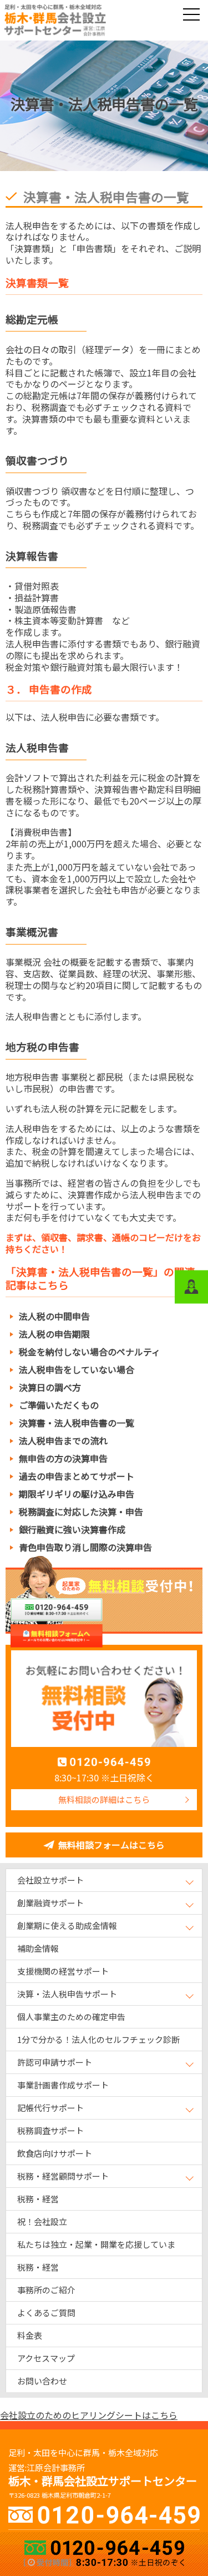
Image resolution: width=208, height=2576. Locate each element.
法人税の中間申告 (54, 1316)
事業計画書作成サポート (63, 2085)
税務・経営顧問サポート (63, 2176)
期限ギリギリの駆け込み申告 (77, 1494)
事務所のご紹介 (46, 2290)
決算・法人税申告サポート (67, 1994)
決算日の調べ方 (50, 1387)
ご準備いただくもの (59, 1405)
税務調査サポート (50, 2130)
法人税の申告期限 (54, 1334)
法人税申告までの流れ (63, 1440)
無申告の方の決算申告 (63, 1458)
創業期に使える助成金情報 (67, 1925)
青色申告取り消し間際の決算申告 (85, 1547)
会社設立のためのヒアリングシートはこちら (89, 2415)
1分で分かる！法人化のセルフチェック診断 (98, 2039)
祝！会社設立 (42, 2221)
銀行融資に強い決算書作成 (72, 1529)
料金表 (30, 2335)
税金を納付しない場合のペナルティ (90, 1352)
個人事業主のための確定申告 (71, 2017)
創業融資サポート (50, 1903)
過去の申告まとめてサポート (77, 1476)
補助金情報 (38, 1948)
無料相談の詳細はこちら (104, 1799)
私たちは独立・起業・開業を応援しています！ (96, 2247)
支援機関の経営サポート (63, 1971)
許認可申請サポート (55, 2062)
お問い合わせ (42, 2381)
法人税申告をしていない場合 (77, 1369)
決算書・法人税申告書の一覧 (77, 1423)
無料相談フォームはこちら (111, 1845)
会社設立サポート (50, 1880)
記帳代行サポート (50, 2108)
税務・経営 (38, 2199)
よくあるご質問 (46, 2313)
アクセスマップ (46, 2358)
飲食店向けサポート (55, 2153)
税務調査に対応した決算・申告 (81, 1512)
